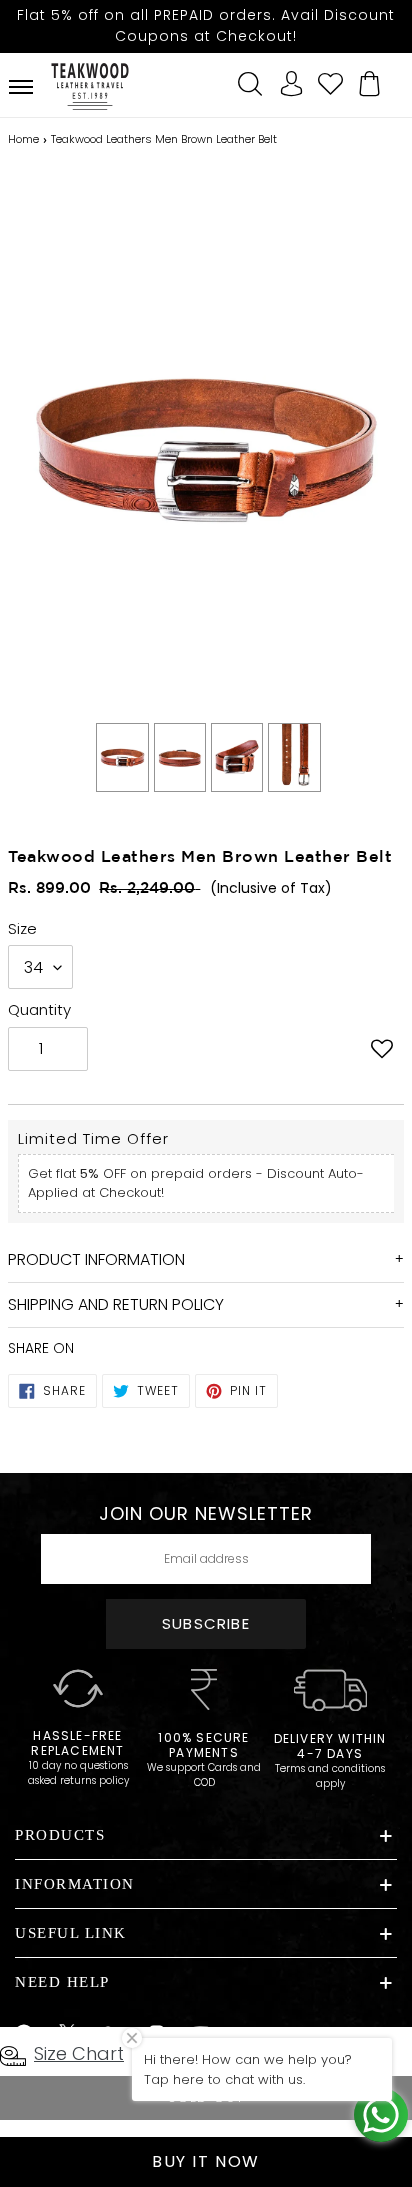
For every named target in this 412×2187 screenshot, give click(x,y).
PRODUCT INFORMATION (96, 1259)
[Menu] (21, 87)
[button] (382, 1051)
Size (22, 928)
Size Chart (79, 2053)
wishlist (331, 81)
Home (23, 139)
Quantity (39, 1009)
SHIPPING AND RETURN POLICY (116, 1304)
